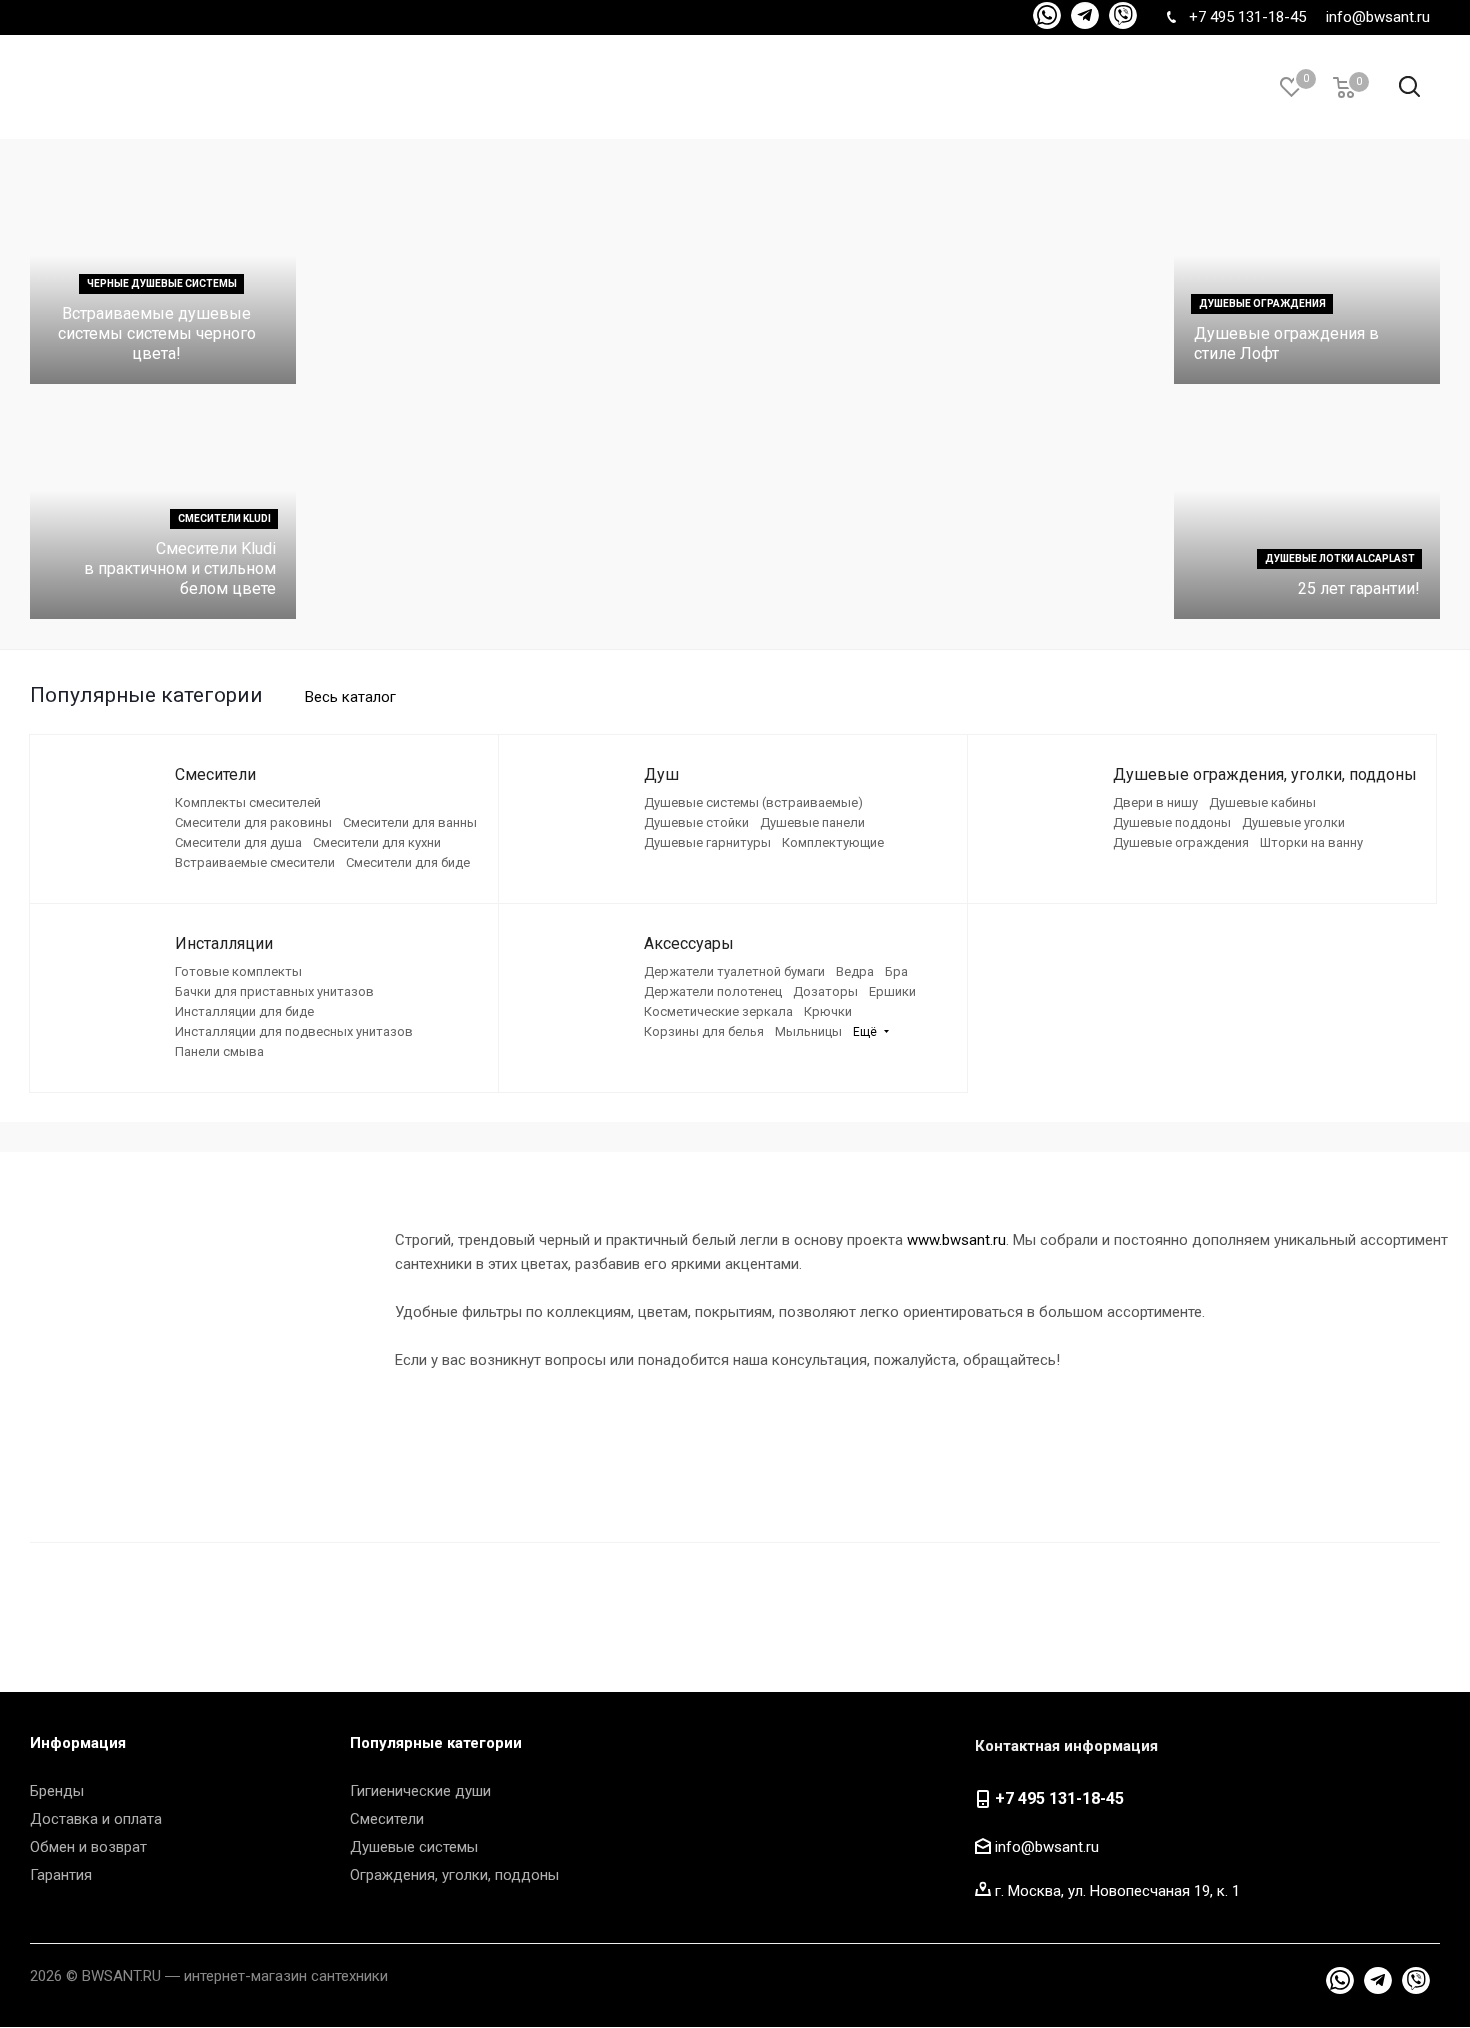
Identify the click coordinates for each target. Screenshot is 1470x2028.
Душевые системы (414, 1847)
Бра (896, 971)
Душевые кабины (1262, 802)
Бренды (57, 1791)
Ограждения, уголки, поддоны (454, 1875)
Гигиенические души (420, 1791)
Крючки (828, 1011)
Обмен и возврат (88, 1847)
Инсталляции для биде (244, 1011)
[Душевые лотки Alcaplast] (1307, 511)
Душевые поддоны (1172, 822)
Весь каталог (350, 697)
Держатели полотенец (713, 991)
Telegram (1047, 16)
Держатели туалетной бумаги (734, 971)
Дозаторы (825, 991)
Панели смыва (219, 1051)
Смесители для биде (408, 862)
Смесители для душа (238, 842)
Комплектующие (833, 842)
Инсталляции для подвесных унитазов (294, 1031)
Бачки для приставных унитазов (274, 991)
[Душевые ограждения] (1307, 276)
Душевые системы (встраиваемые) (753, 802)
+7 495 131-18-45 (1247, 17)
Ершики (892, 991)
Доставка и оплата (96, 1819)
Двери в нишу (1155, 802)
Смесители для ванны (410, 822)
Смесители (387, 1819)
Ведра (855, 971)
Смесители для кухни (377, 842)
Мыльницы (808, 1031)
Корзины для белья (704, 1031)
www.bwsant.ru (956, 1240)
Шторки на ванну (1311, 842)
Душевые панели (812, 822)
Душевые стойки (696, 822)
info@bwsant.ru (1378, 17)
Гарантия (61, 1875)
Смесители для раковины (253, 822)
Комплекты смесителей (248, 802)
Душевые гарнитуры (707, 842)
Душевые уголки (1293, 822)
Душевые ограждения (1181, 842)
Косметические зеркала (718, 1011)
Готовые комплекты (238, 971)
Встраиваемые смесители (255, 862)
